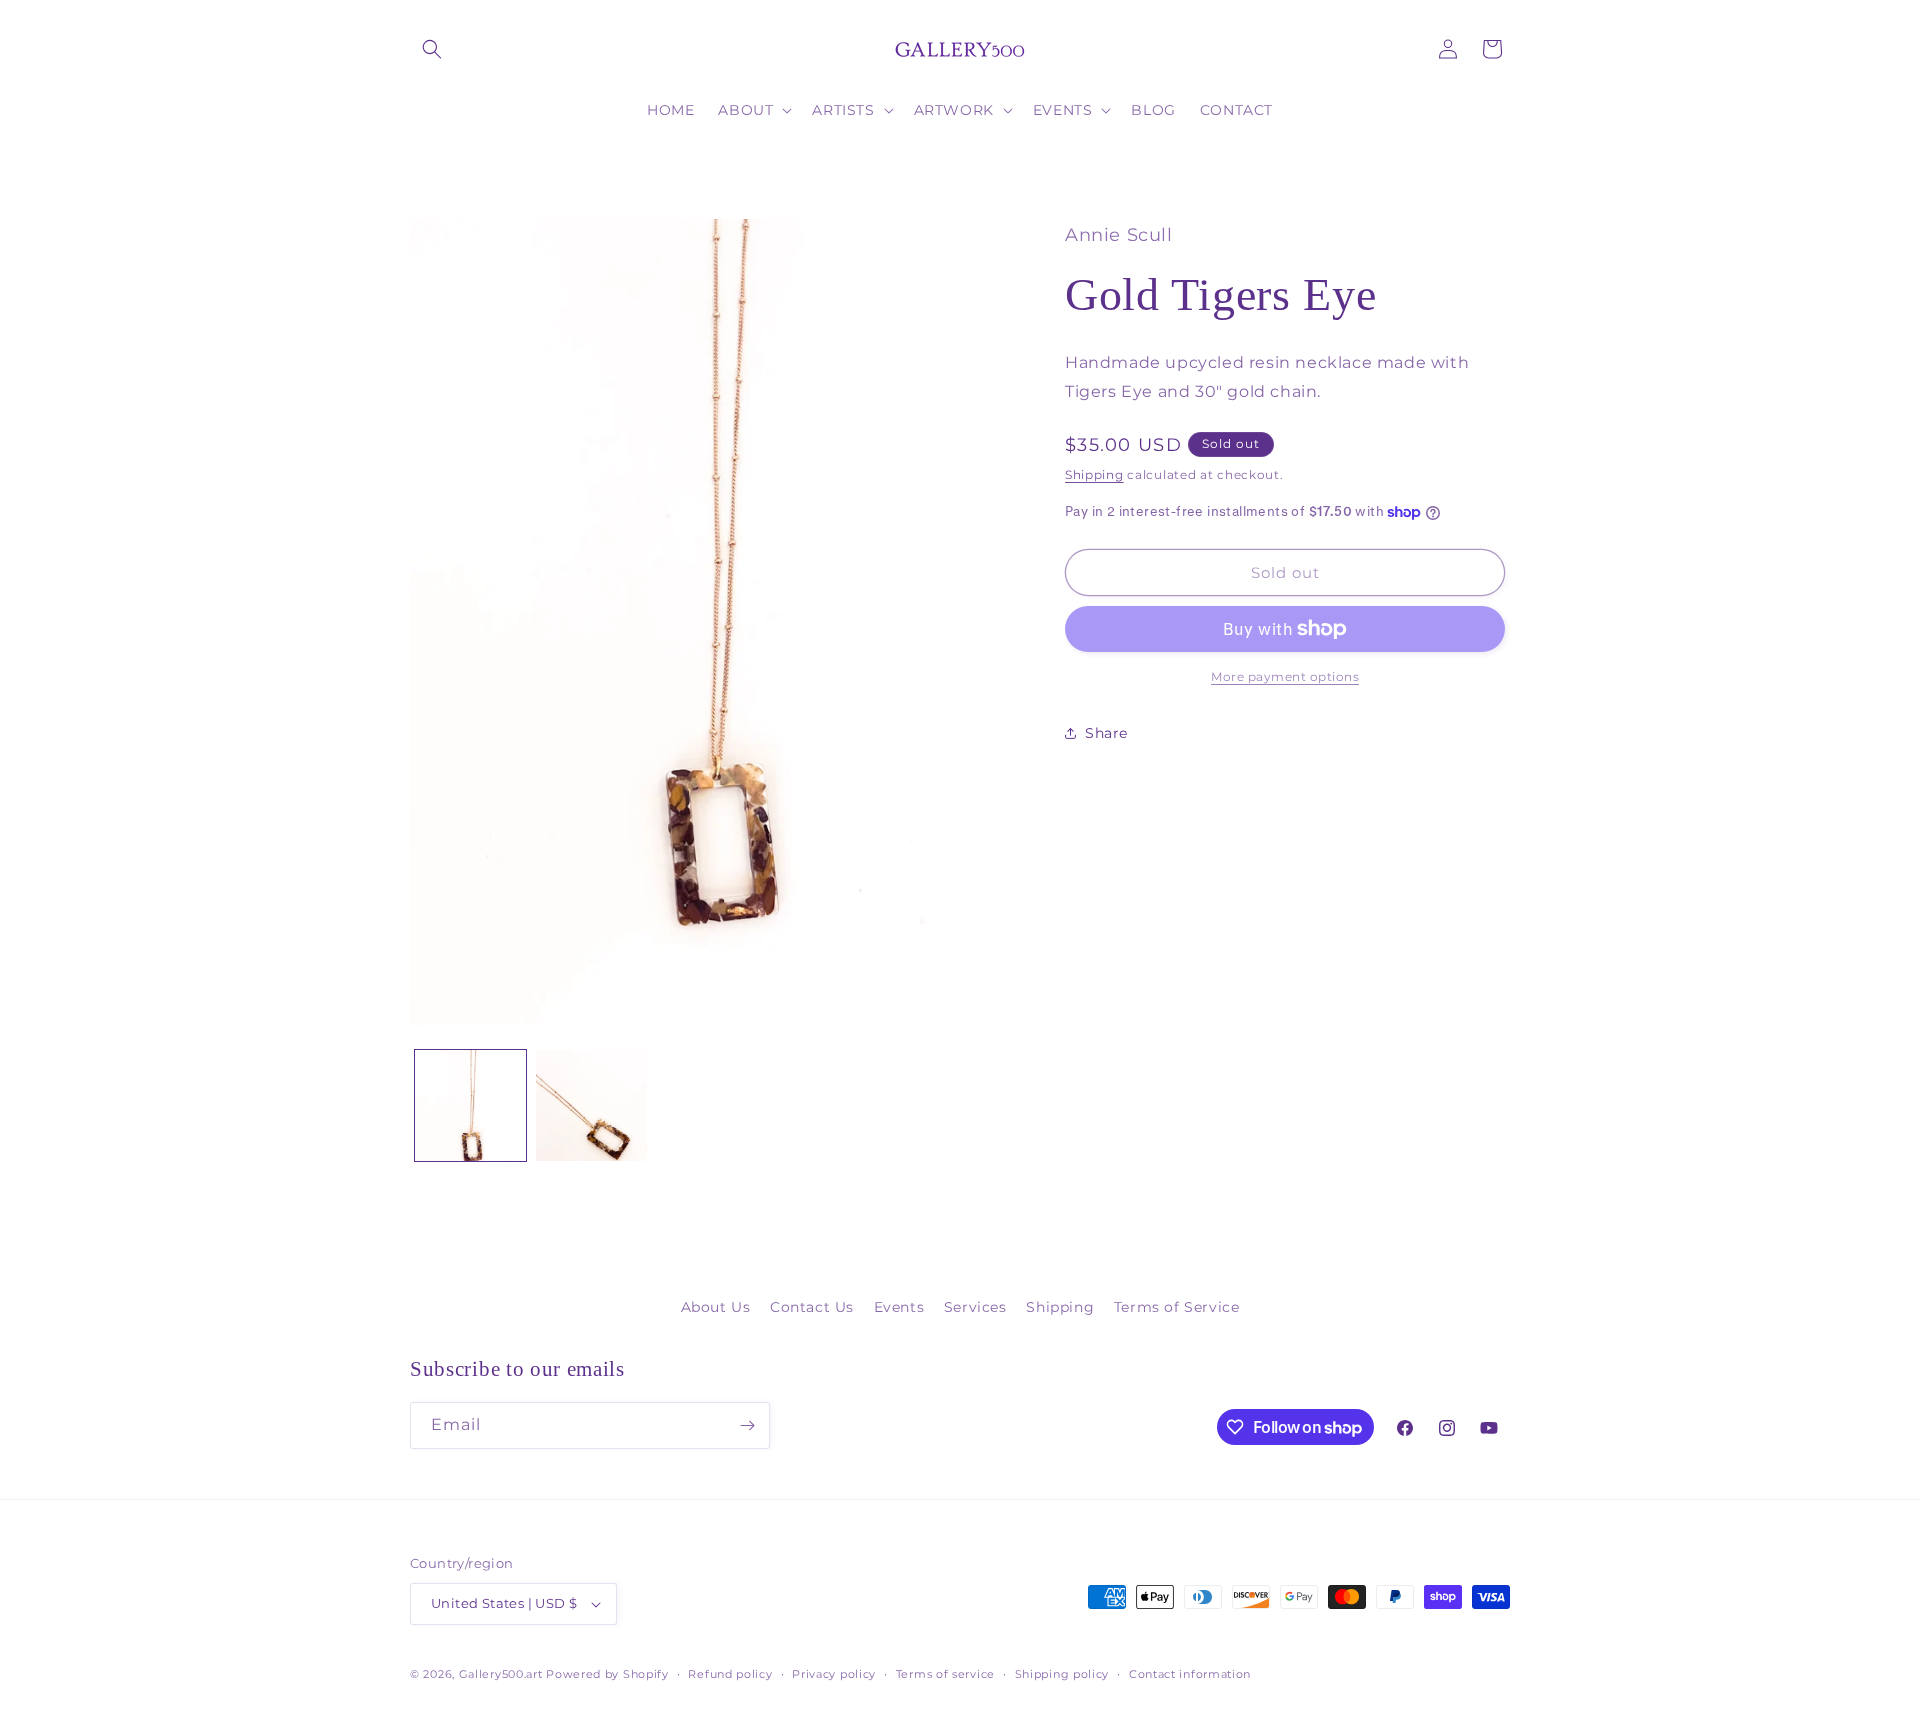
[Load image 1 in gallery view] (470, 1105)
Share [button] (1106, 733)
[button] (432, 49)
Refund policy (730, 1674)
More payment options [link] (1285, 676)
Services (975, 1307)
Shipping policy (1062, 1674)
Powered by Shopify (607, 1674)
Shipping (1094, 474)
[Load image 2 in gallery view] (591, 1105)
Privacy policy (834, 1674)
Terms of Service (1177, 1307)
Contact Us (812, 1307)
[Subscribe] (747, 1425)
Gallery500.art (501, 1674)
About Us (716, 1307)
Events (899, 1307)
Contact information (1190, 1674)
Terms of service (945, 1674)
